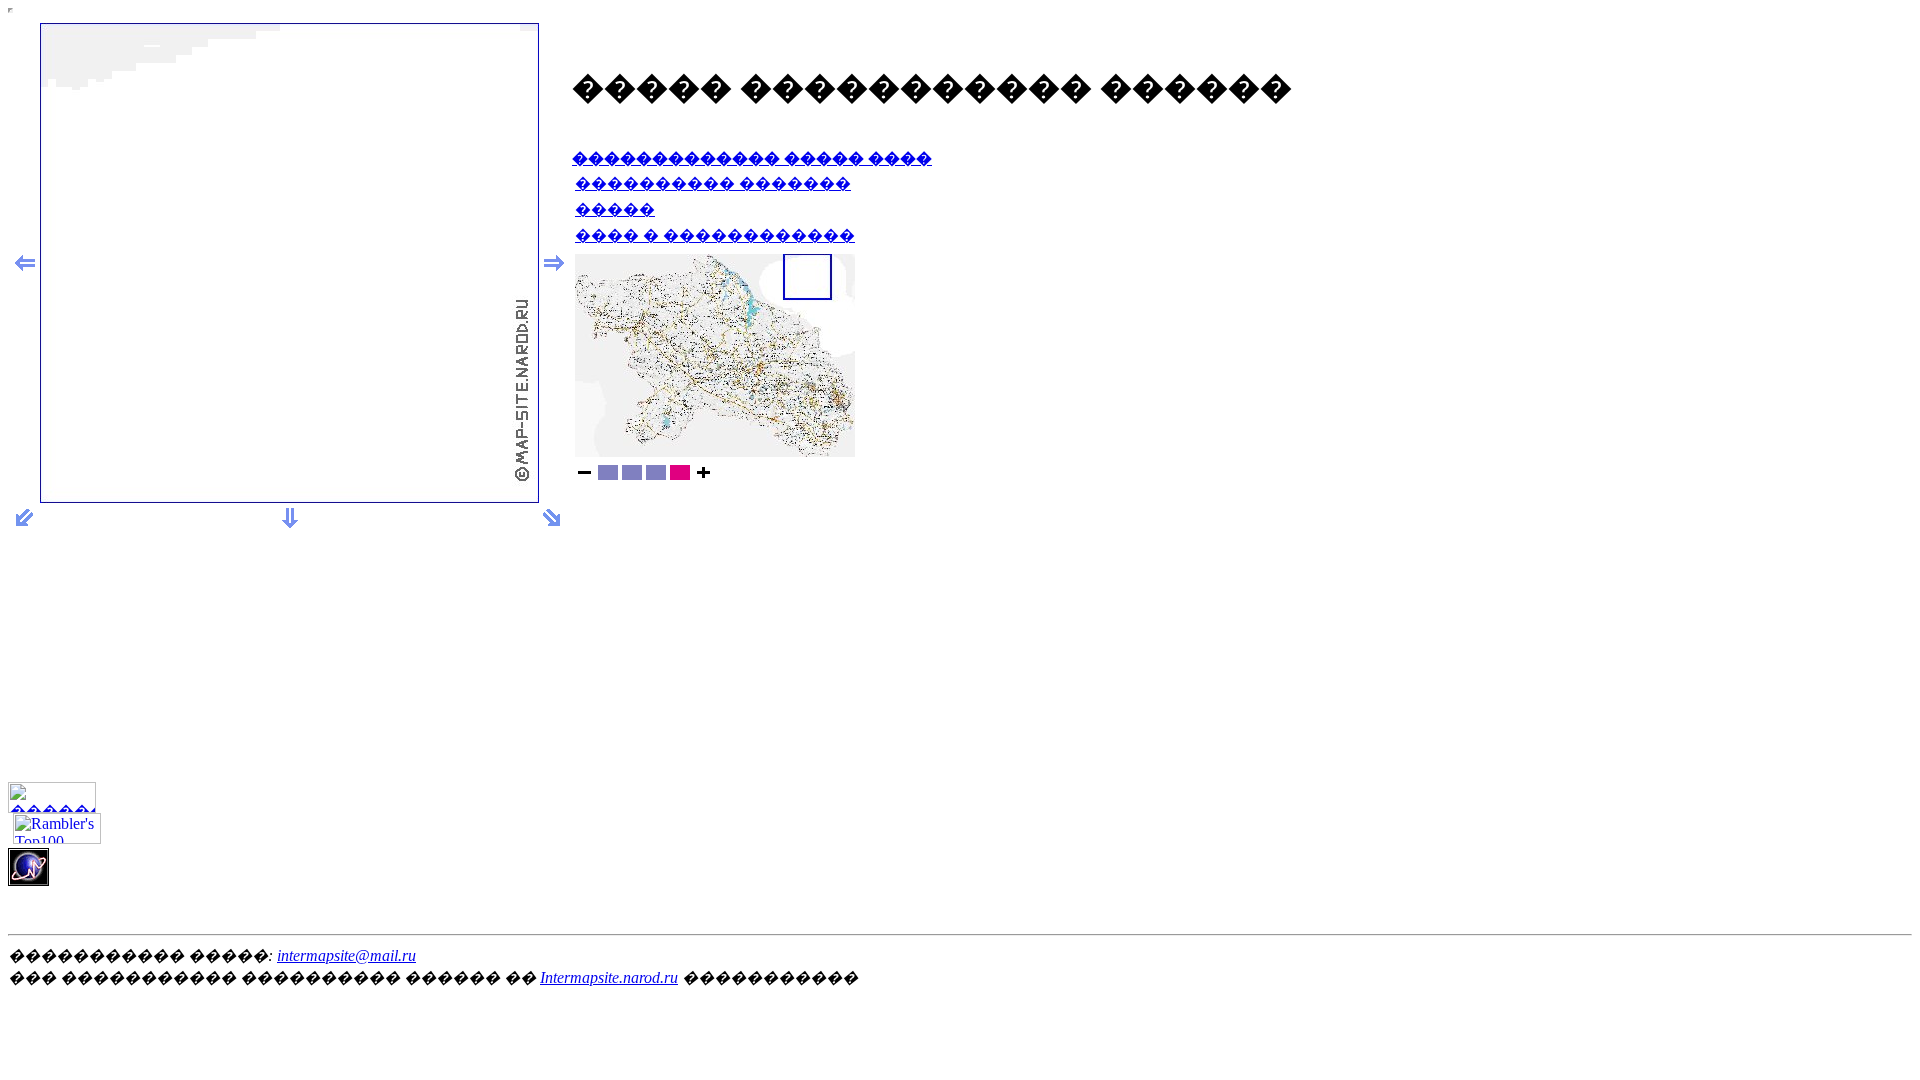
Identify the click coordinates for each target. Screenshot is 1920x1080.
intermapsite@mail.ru (346, 955)
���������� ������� (713, 183)
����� (615, 209)
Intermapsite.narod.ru (609, 977)
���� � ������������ (715, 235)
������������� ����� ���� (752, 158)
